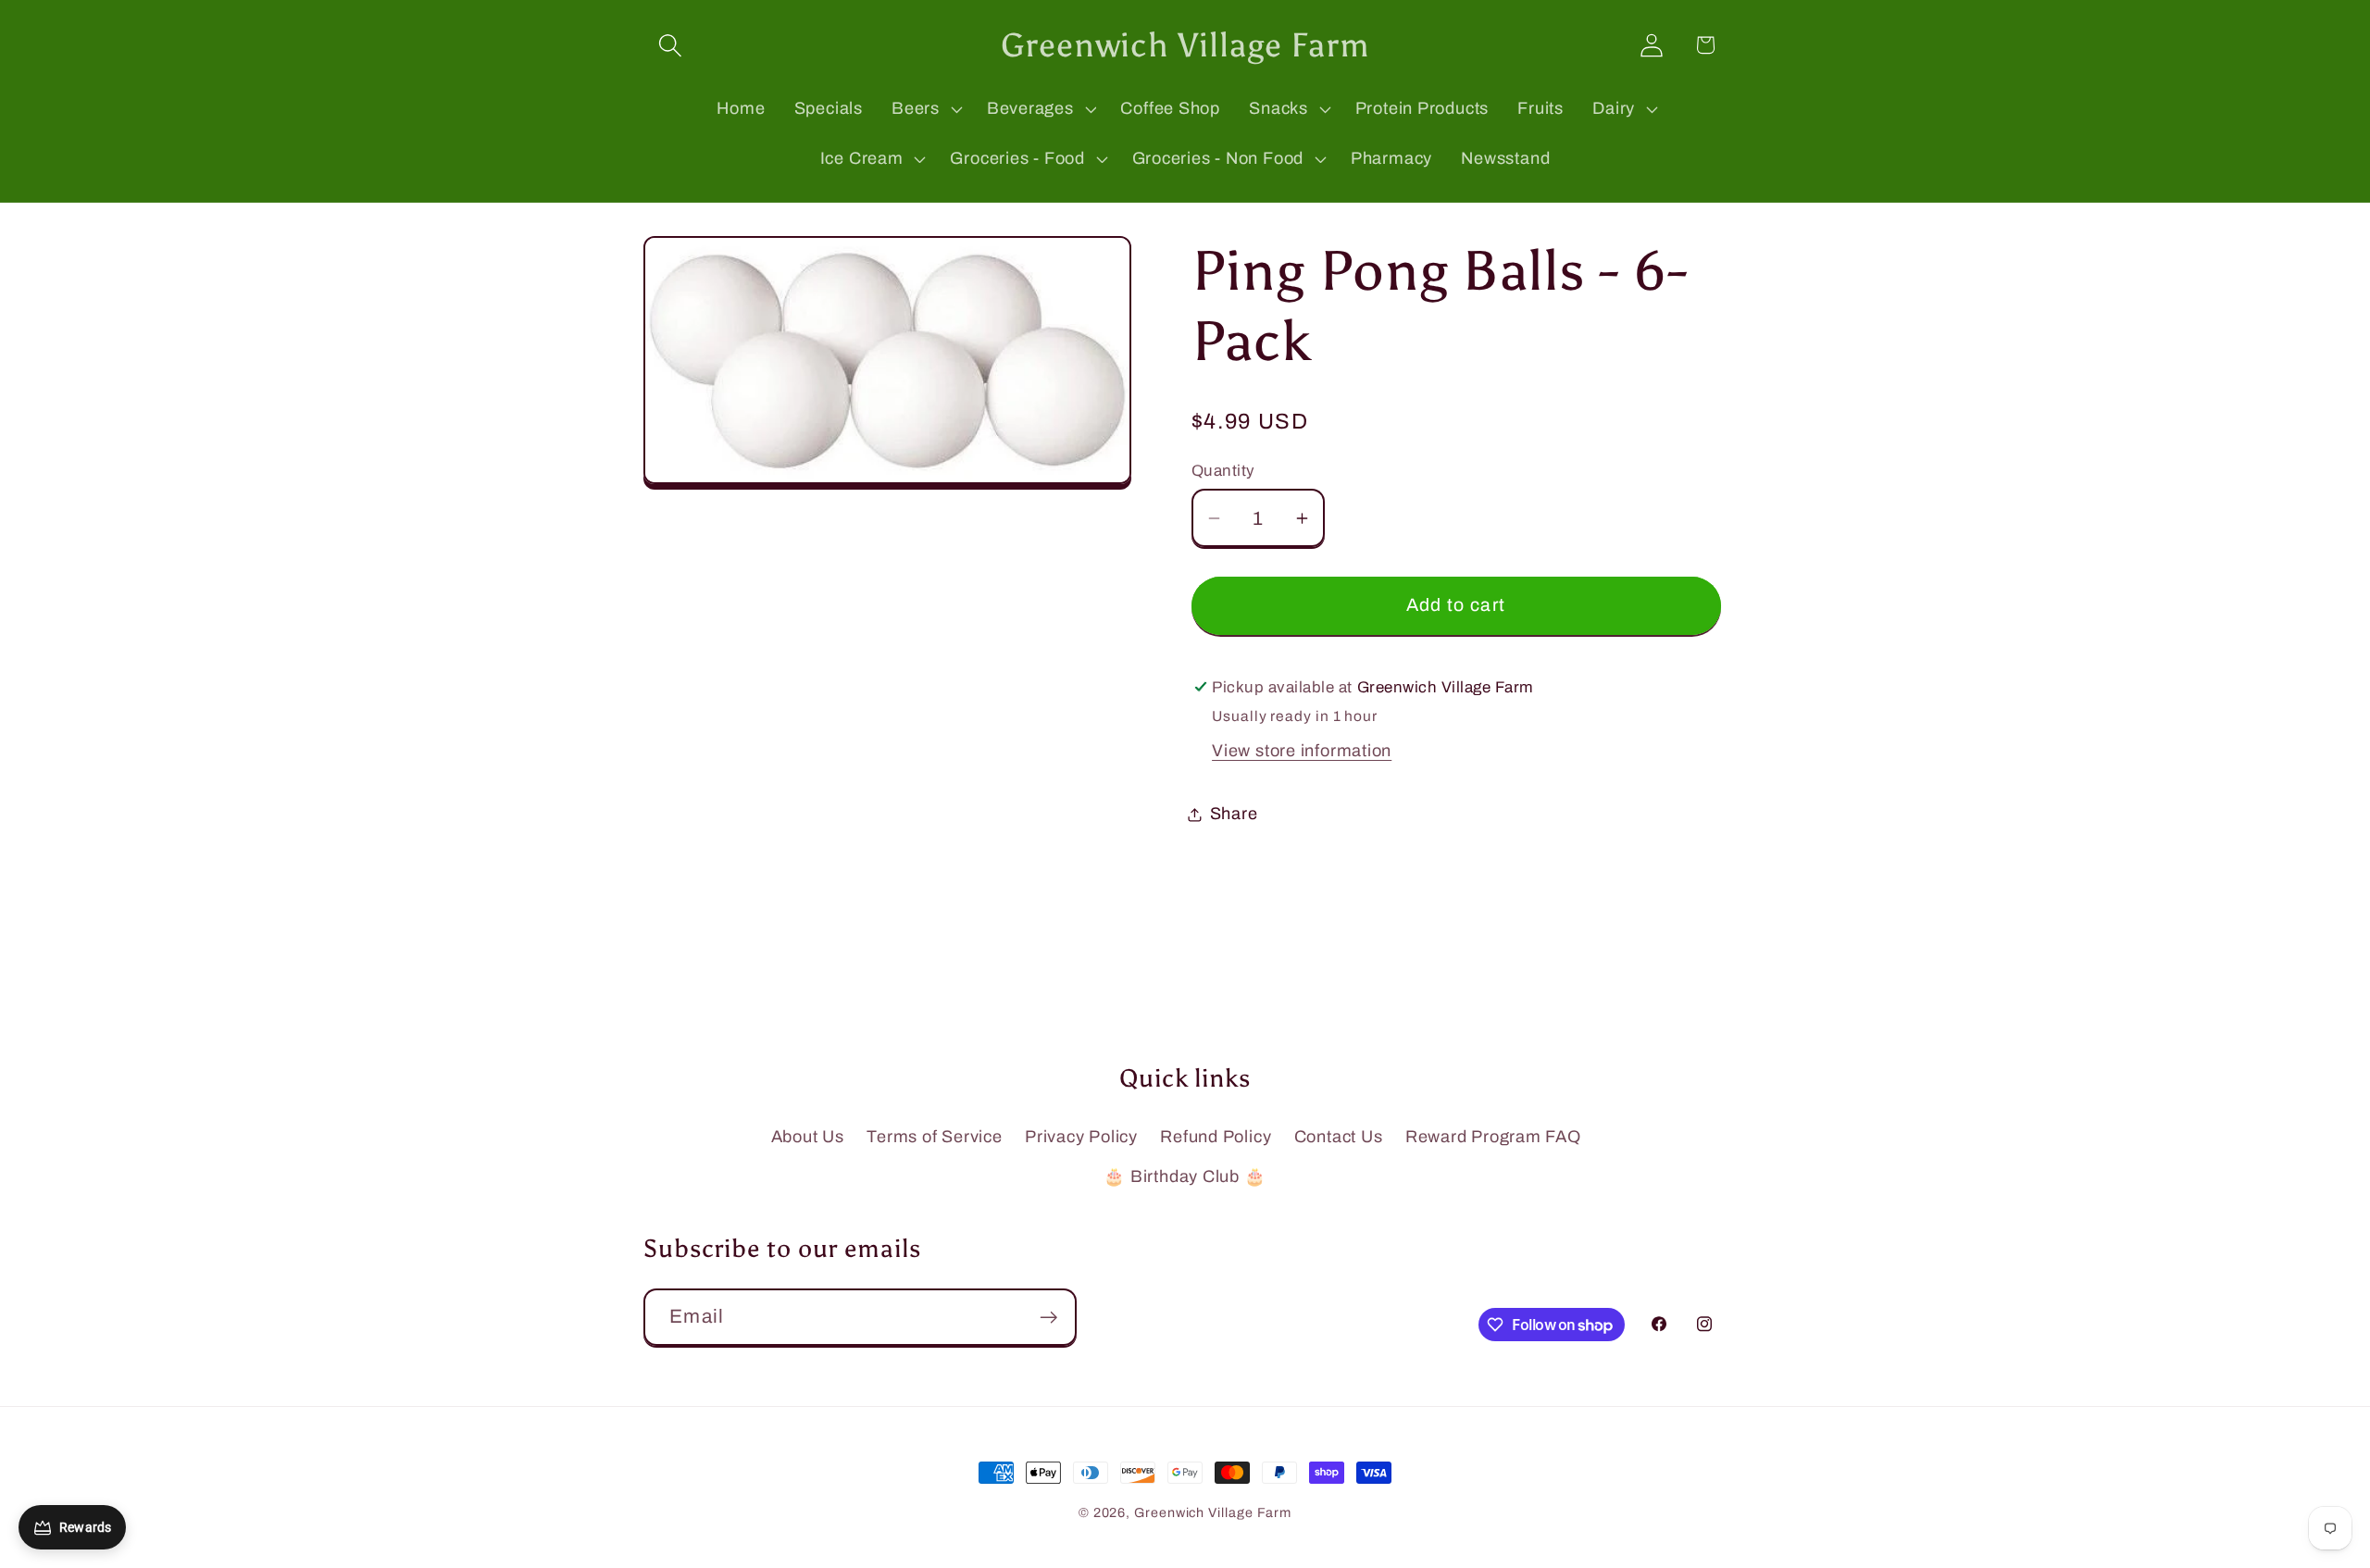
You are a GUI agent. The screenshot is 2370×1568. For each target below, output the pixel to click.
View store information (1302, 751)
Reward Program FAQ (1493, 1137)
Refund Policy (1216, 1137)
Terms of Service (934, 1137)
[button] (670, 45)
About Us (808, 1137)
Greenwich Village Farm (1213, 1512)
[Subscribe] (1048, 1318)
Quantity (1223, 471)
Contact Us (1339, 1137)
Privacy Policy (1081, 1137)
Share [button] (1234, 814)
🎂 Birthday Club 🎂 (1185, 1176)
